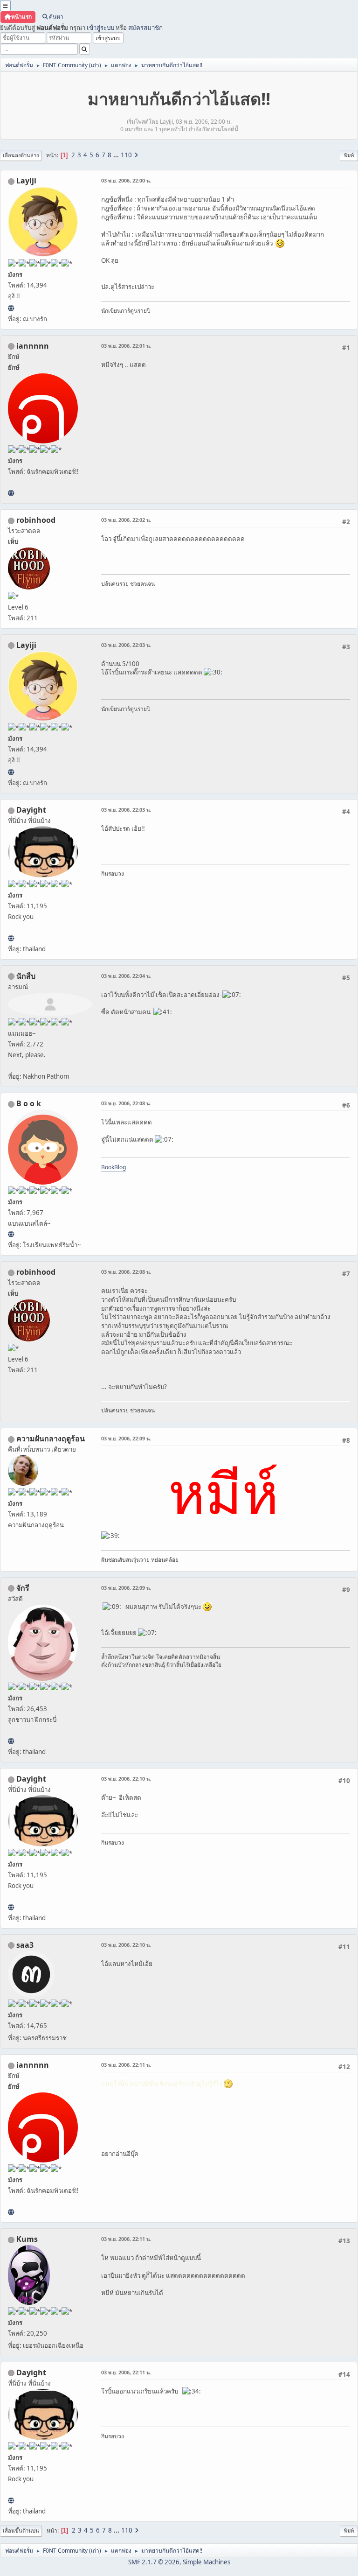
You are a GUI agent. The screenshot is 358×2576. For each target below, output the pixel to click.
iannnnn (33, 346)
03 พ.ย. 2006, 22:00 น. (126, 180)
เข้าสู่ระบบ (100, 28)
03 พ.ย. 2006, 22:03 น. (126, 645)
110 (126, 155)
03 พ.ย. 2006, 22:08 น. (126, 1103)
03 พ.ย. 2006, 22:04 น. (126, 976)
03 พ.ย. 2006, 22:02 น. (126, 520)
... (117, 155)
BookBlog (114, 1167)
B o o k (29, 1103)
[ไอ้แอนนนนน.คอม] (11, 493)
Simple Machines (207, 2562)
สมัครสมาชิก (145, 28)
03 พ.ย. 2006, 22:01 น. (126, 346)
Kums (27, 2239)
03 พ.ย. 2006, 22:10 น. (126, 1779)
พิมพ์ (349, 155)
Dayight (31, 810)
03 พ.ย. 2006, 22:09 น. (126, 1438)
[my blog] (11, 938)
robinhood (36, 520)
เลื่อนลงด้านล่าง (21, 155)
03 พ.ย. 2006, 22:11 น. (126, 2065)
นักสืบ (26, 976)
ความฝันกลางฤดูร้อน (51, 1439)
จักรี (23, 1588)
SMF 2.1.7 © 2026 (154, 2562)
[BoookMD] (11, 1234)
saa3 (25, 1945)
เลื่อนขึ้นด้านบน (21, 2530)
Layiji (26, 181)
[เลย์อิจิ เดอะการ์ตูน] (11, 308)
